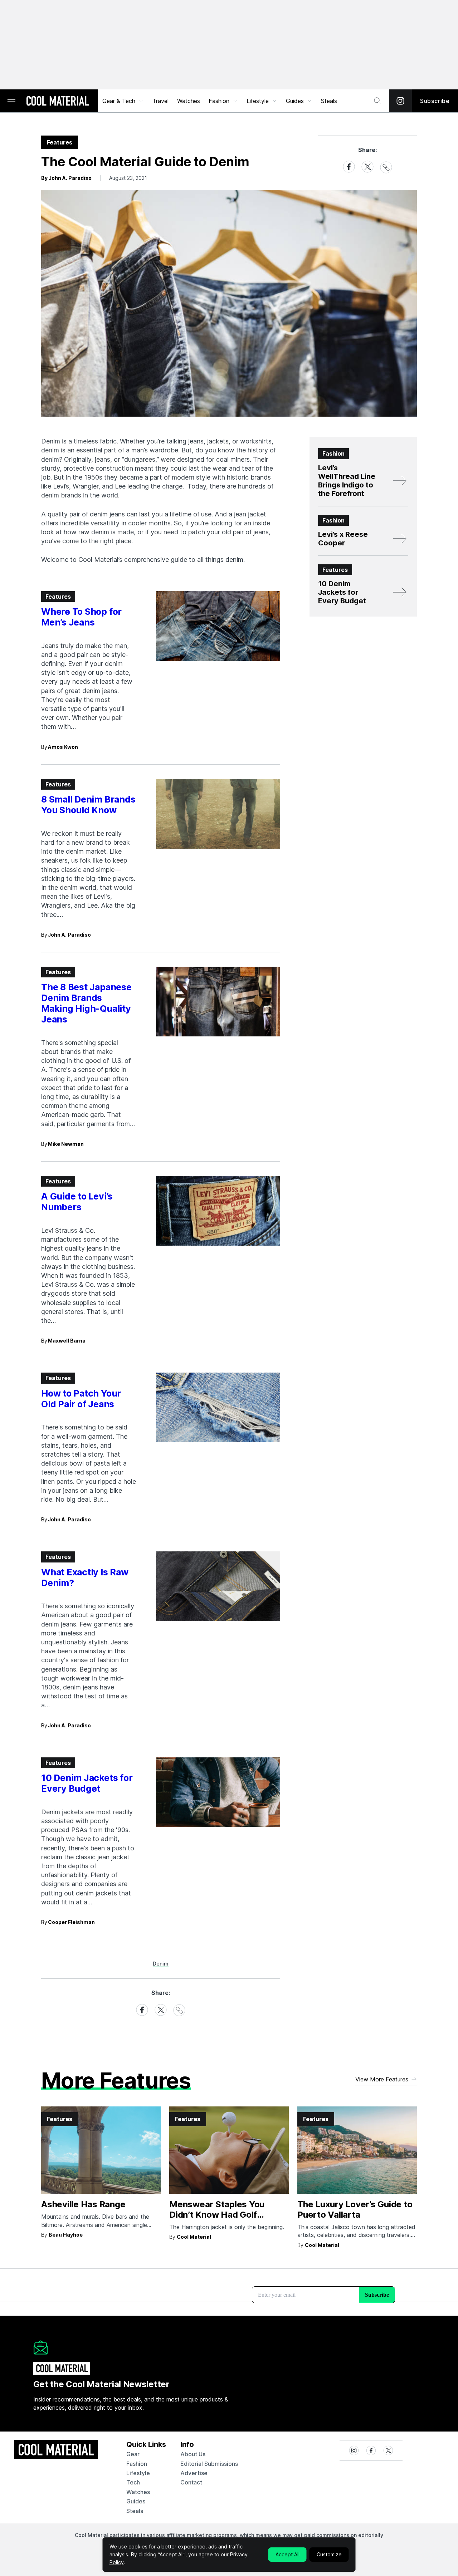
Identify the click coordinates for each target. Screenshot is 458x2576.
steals (329, 101)
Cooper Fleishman (71, 1922)
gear (133, 2454)
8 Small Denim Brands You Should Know (88, 805)
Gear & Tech (119, 101)
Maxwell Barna (67, 1341)
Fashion (219, 101)
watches (138, 2492)
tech (133, 2482)
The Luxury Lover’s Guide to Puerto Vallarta (355, 2209)
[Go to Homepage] (58, 102)
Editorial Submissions (209, 2464)
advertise (194, 2473)
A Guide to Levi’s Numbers (77, 1202)
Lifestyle (258, 101)
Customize (329, 2554)
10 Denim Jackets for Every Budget (87, 1783)
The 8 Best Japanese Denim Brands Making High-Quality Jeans (86, 1003)
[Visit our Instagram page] (400, 101)
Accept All (288, 2554)
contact (191, 2482)
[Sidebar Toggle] (11, 101)
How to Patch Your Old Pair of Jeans (81, 1399)
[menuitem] (123, 101)
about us (193, 2454)
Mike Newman (66, 1144)
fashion (137, 2464)
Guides (295, 101)
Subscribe (435, 101)
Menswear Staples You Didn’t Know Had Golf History (217, 2215)
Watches (189, 101)
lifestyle (138, 2473)
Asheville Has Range (83, 2204)
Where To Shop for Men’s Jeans (81, 617)
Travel (160, 101)
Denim (161, 1964)
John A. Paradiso (69, 935)
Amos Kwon (63, 747)
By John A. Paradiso (66, 178)
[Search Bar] (377, 101)
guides (136, 2501)
